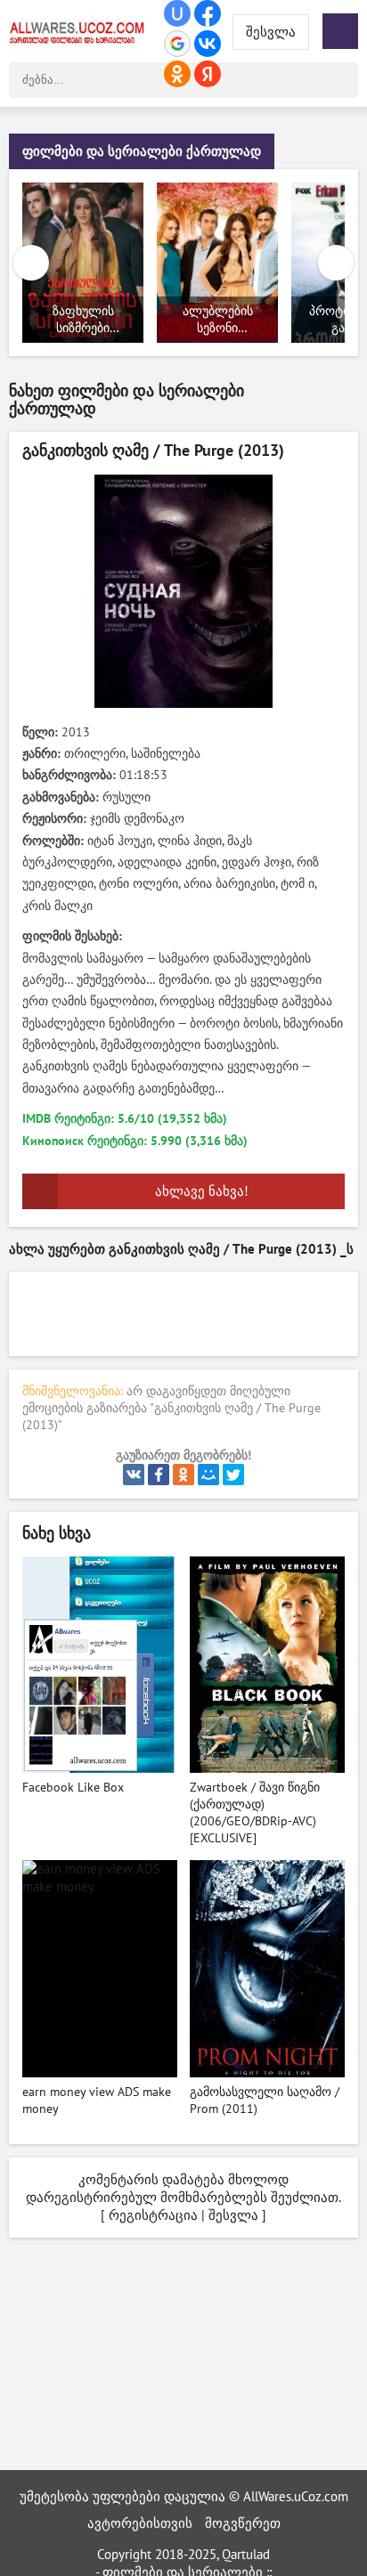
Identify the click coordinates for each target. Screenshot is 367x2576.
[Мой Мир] (208, 1475)
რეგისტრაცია (153, 2215)
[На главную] (80, 31)
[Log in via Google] (177, 44)
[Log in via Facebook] (208, 13)
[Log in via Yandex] (208, 74)
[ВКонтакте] (134, 1475)
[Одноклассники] (183, 1475)
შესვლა (233, 2215)
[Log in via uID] (177, 13)
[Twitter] (233, 1475)
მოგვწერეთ (243, 2523)
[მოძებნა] (340, 80)
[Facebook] (159, 1475)
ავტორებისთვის (140, 2523)
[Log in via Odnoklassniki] (177, 74)
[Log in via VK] (208, 44)
